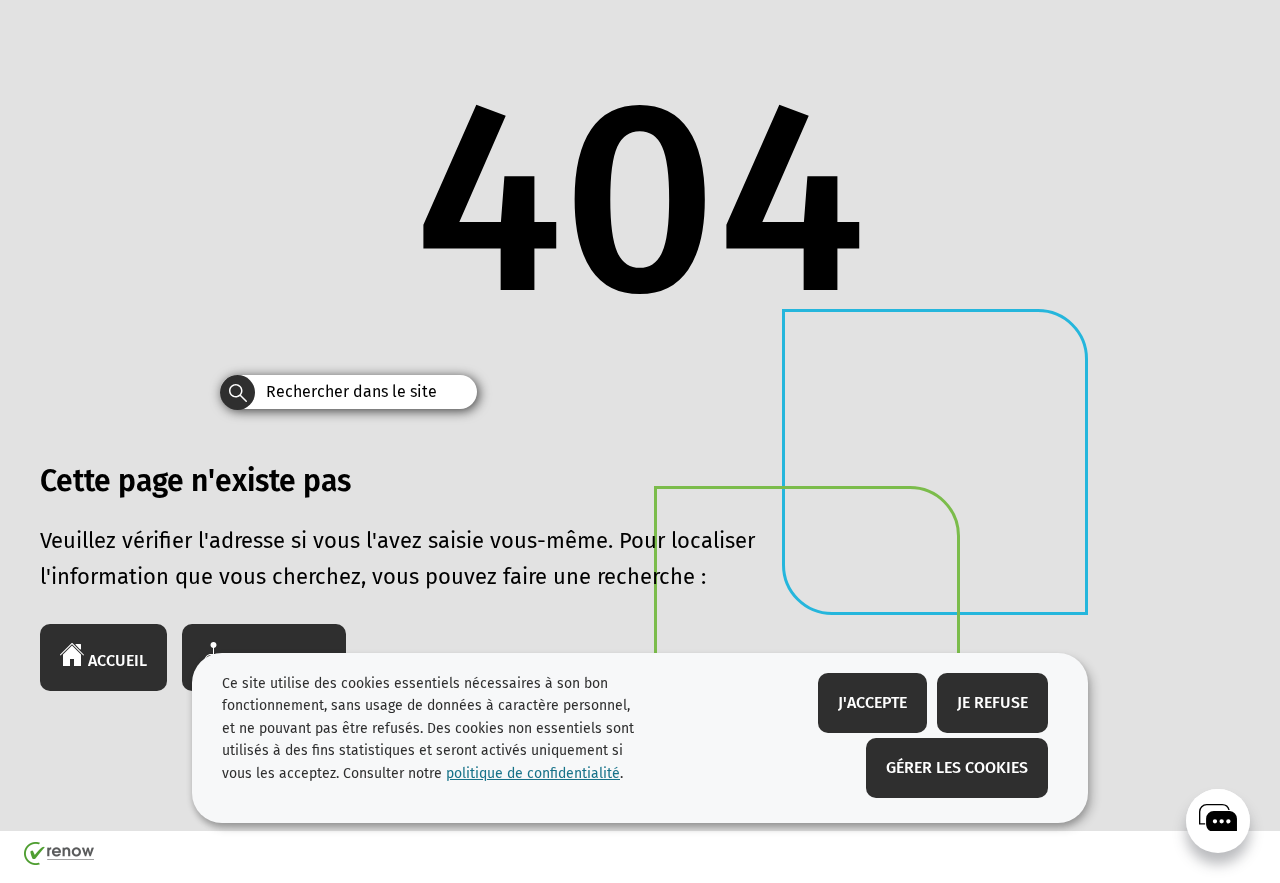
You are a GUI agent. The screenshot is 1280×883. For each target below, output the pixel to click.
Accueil (115, 660)
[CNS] (1218, 821)
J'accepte (872, 702)
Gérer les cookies (957, 767)
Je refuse (992, 702)
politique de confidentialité (533, 773)
